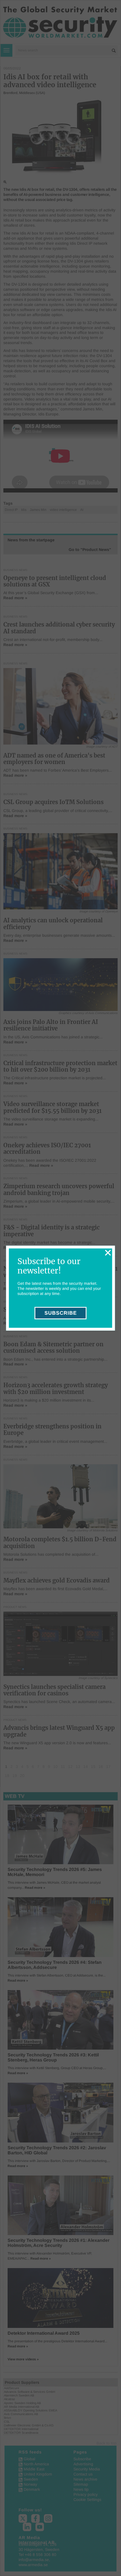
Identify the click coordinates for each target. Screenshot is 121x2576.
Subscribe (61, 1313)
